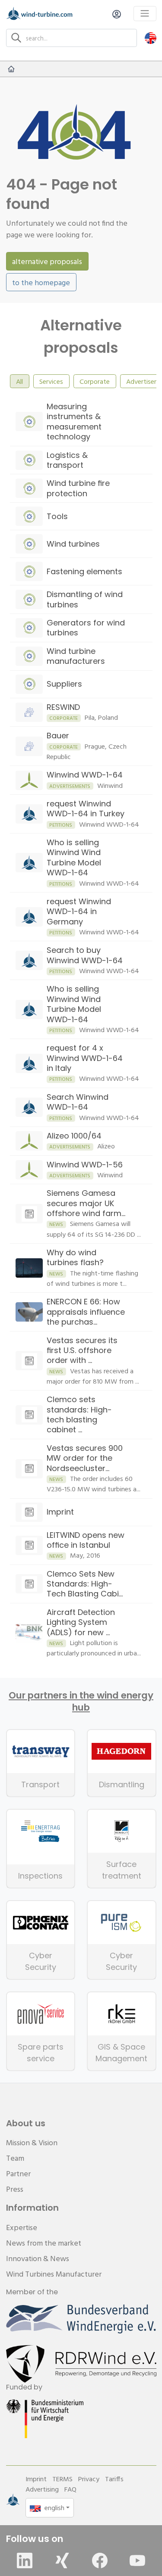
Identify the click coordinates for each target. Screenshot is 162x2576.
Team (15, 2158)
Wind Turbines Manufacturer (54, 2274)
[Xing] (62, 2560)
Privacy (89, 2479)
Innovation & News (38, 2258)
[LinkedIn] (25, 2560)
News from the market (44, 2243)
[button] (151, 38)
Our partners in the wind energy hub (81, 1702)
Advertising (42, 2489)
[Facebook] (100, 2560)
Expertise (22, 2227)
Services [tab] (51, 381)
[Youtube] (137, 2560)
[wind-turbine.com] (11, 69)
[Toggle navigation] (145, 14)
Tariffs (114, 2479)
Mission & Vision (32, 2142)
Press (15, 2189)
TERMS (62, 2479)
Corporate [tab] (95, 381)
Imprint (36, 2479)
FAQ (70, 2489)
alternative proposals (47, 261)
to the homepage (41, 282)
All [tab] (19, 381)
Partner (18, 2173)
